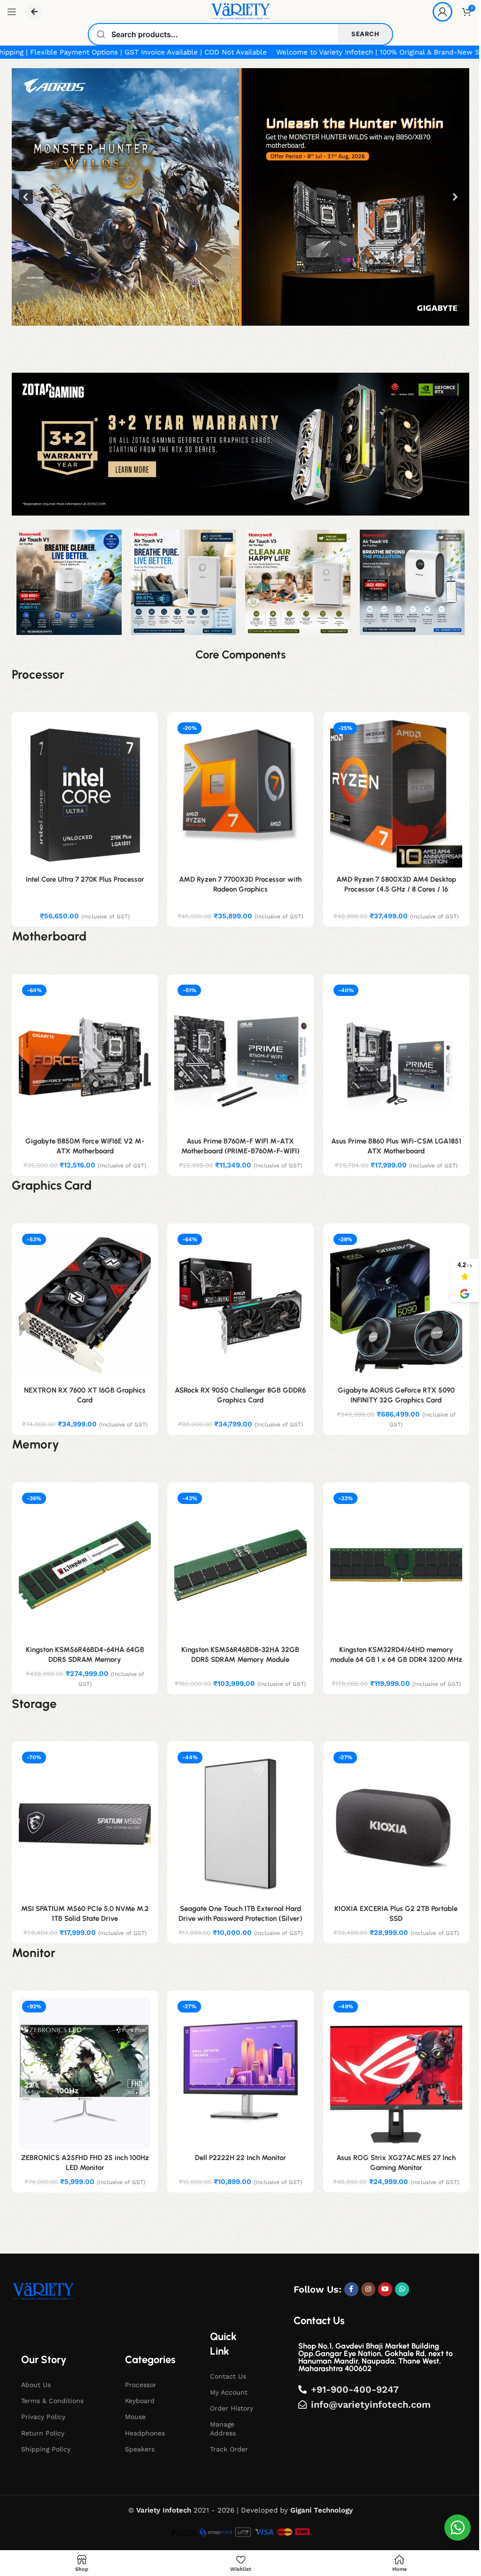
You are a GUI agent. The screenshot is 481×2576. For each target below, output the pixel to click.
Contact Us (228, 2376)
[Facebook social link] (351, 2289)
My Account (229, 2392)
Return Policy (43, 2433)
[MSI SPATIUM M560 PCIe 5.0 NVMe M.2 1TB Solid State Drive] (85, 1824)
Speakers (140, 2449)
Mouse (135, 2417)
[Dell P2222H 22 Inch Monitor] (240, 2073)
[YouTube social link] (385, 2289)
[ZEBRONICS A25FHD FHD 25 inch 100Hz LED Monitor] (85, 2073)
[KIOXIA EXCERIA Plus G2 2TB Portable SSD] (396, 1824)
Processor (141, 2385)
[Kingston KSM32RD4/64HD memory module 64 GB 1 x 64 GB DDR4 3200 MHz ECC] (396, 1565)
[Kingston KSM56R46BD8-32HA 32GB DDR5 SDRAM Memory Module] (240, 1565)
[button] (240, 197)
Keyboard (140, 2401)
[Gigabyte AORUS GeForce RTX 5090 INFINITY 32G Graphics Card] (396, 1306)
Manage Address (223, 2428)
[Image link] (43, 2291)
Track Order (229, 2449)
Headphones (145, 2433)
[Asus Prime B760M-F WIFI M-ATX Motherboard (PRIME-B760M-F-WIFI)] (240, 1057)
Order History (232, 2408)
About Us (36, 2385)
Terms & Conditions (52, 2401)
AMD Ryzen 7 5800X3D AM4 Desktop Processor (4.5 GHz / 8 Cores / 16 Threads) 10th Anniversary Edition (396, 889)
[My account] (442, 12)
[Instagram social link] (368, 2289)
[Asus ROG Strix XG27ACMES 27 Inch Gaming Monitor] (396, 2073)
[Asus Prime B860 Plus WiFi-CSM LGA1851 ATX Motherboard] (396, 1057)
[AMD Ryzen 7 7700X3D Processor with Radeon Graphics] (240, 795)
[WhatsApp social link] (402, 2289)
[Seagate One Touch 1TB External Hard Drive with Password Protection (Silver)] (240, 1824)
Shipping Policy (46, 2449)
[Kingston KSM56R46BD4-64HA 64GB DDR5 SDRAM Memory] (85, 1565)
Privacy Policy (43, 2417)
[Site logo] (240, 11)
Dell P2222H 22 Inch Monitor (240, 2158)
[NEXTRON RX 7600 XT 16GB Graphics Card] (85, 1306)
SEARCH (365, 34)
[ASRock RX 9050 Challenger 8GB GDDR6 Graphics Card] (240, 1306)
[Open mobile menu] (12, 12)
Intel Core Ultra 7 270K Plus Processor (85, 879)
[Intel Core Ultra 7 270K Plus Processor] (85, 795)
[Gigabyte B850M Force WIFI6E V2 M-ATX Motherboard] (85, 1057)
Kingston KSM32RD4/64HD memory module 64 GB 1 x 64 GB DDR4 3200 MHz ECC (396, 1660)
